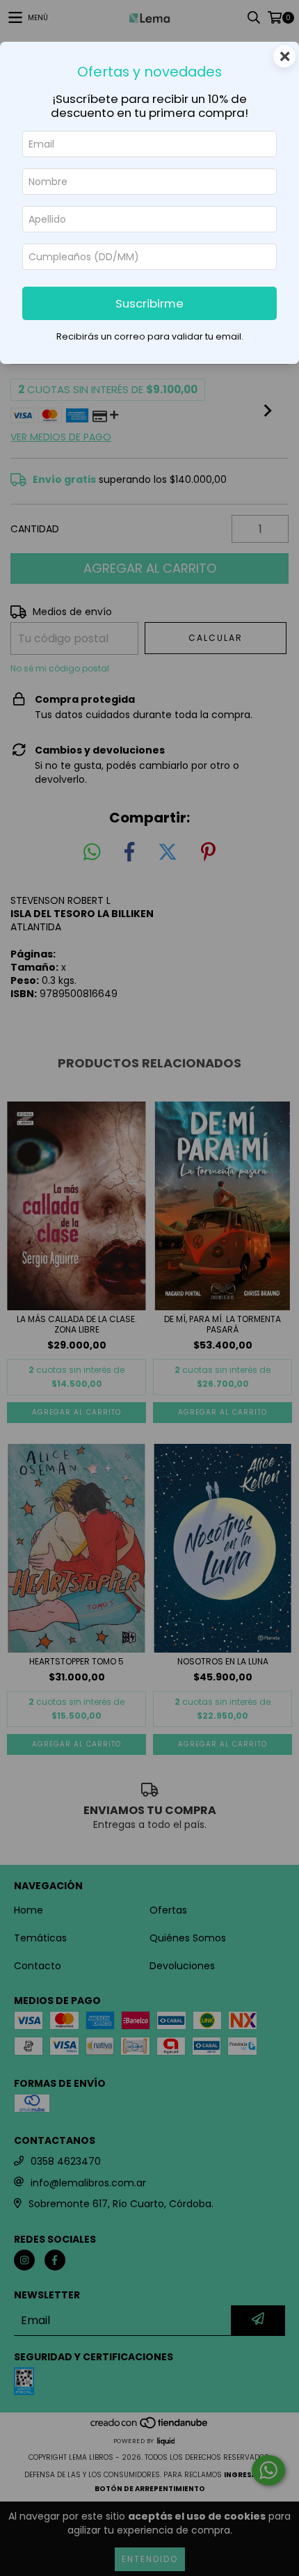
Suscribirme (149, 303)
